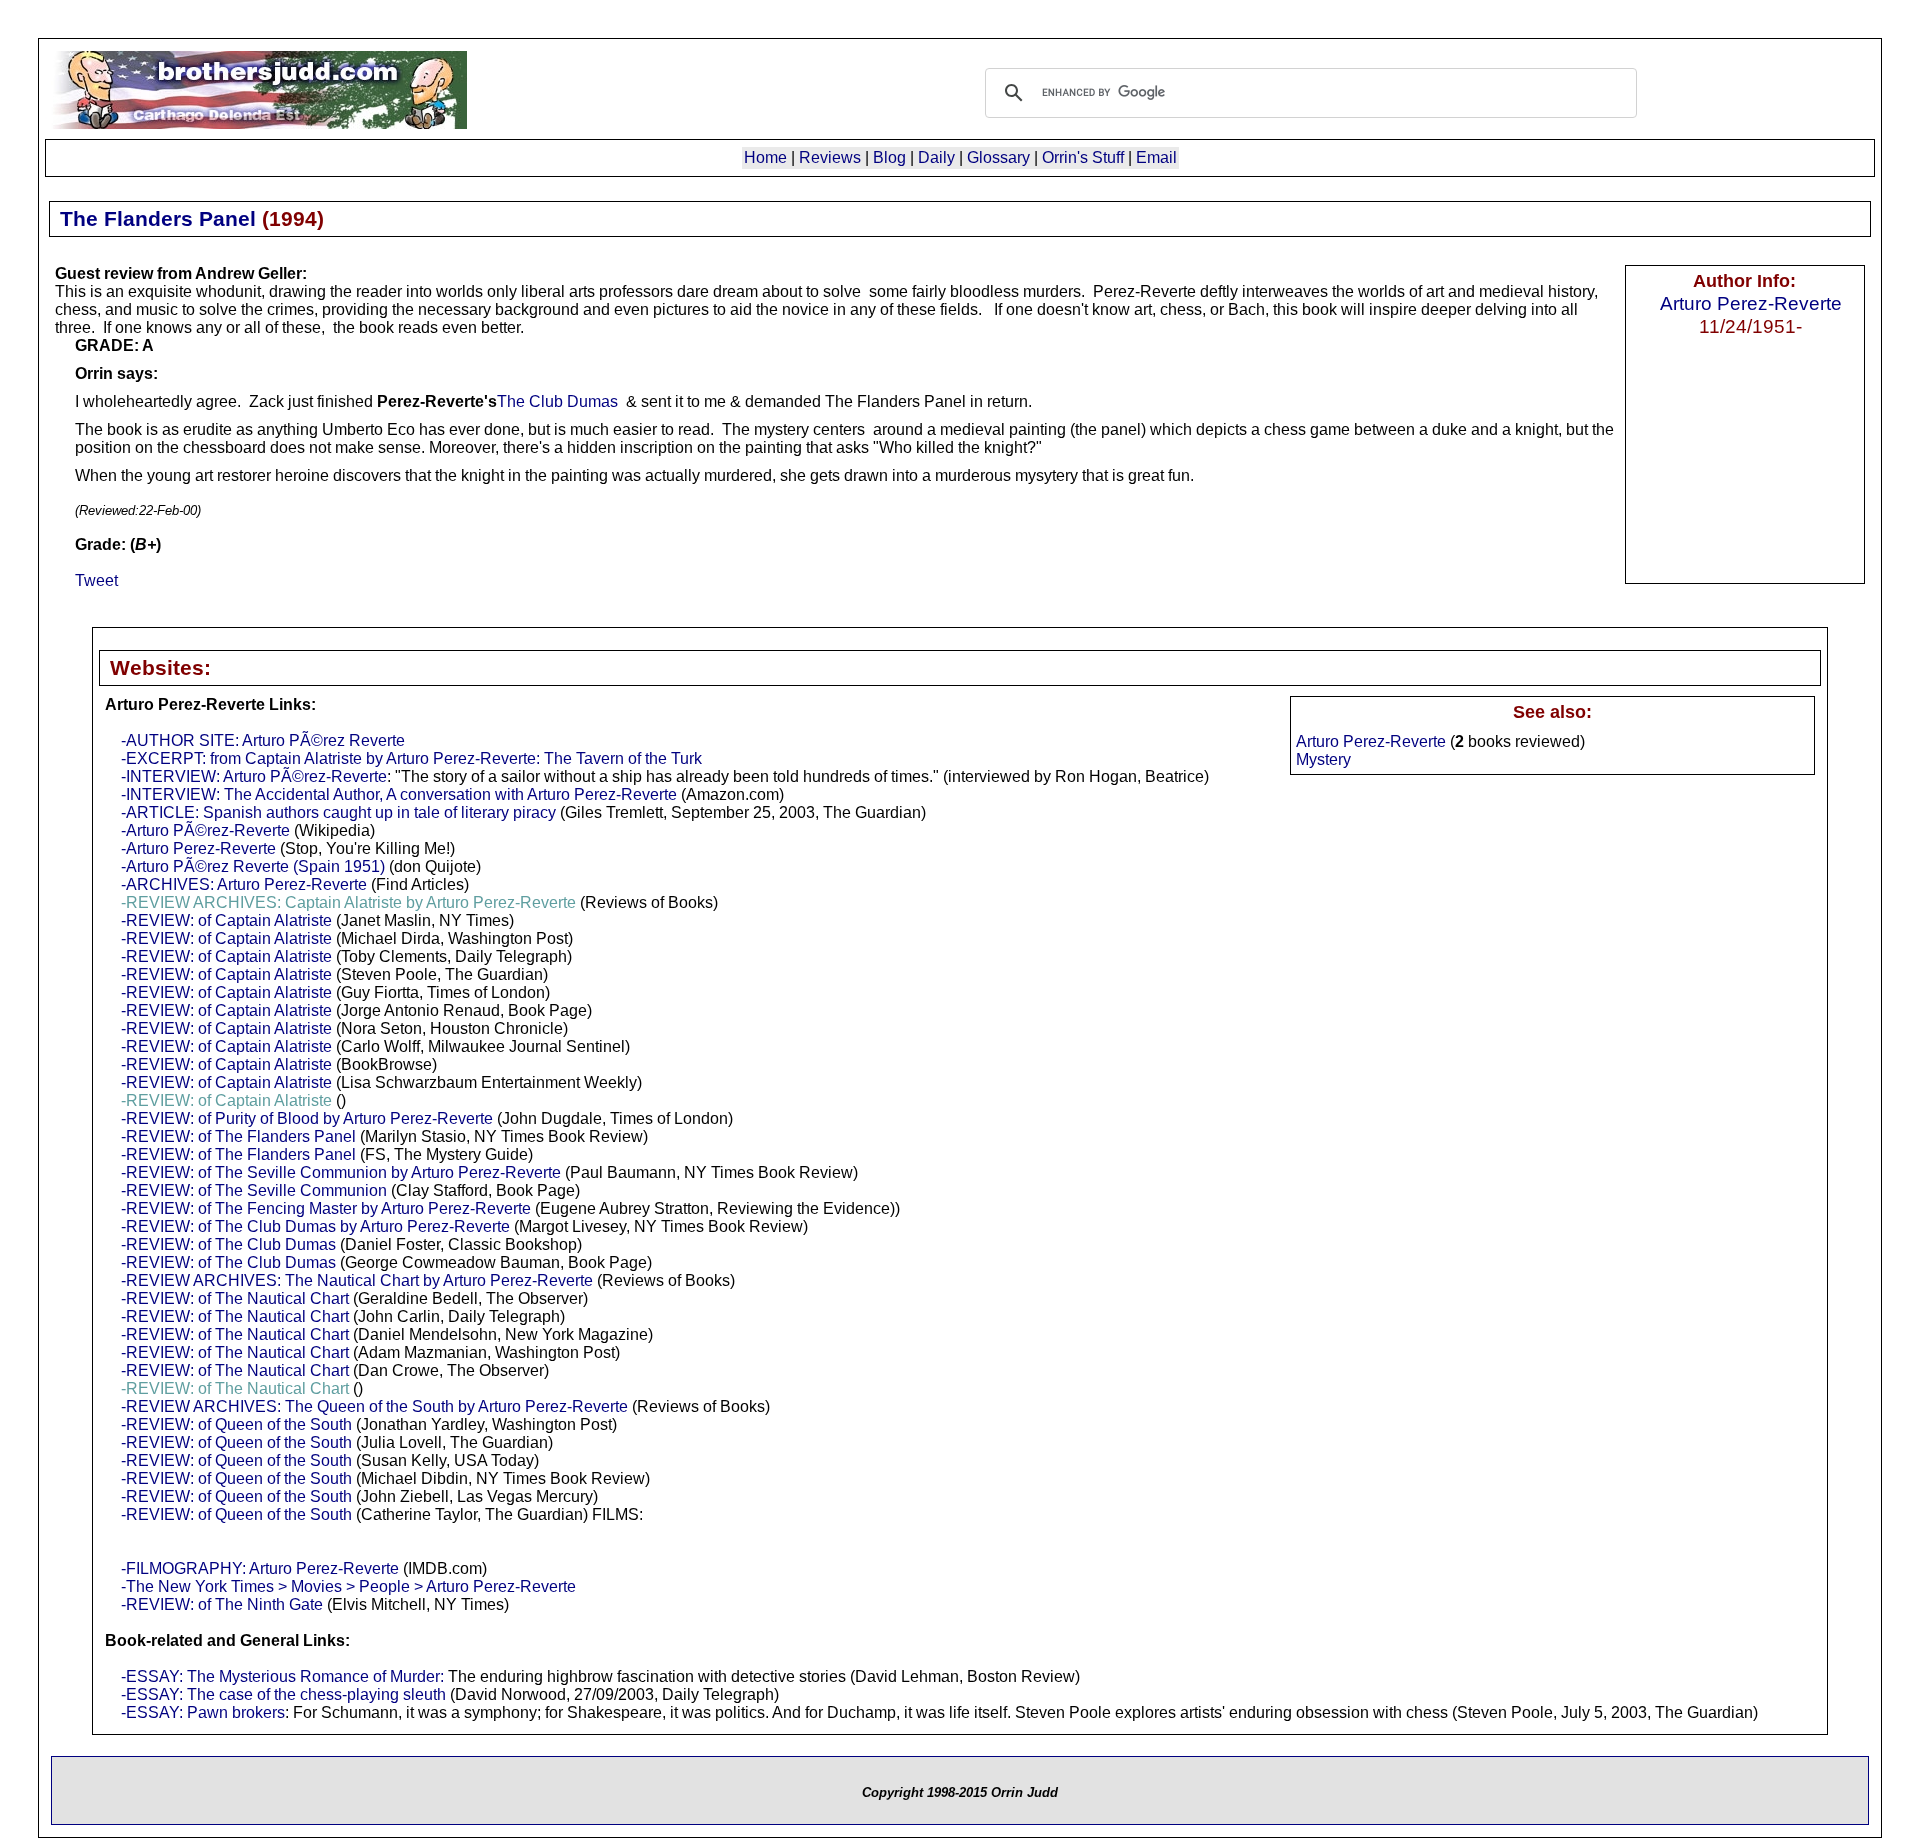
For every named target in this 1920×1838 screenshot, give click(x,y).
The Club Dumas (557, 401)
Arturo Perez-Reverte (1751, 303)
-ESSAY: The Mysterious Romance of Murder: (282, 1676)
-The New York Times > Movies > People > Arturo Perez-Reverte (348, 1586)
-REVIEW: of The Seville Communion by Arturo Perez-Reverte (341, 1172)
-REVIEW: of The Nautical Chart (235, 1298)
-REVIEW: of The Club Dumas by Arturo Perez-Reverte (315, 1226)
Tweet (96, 580)
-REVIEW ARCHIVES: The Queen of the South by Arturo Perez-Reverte (374, 1406)
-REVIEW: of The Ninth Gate (222, 1604)
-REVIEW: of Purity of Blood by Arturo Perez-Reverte (307, 1118)
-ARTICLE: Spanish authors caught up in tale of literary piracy (338, 812)
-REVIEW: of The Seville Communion (254, 1190)
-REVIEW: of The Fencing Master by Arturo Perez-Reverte (326, 1208)
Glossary (998, 157)
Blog (889, 157)
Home (765, 157)
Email (1156, 157)
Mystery (1323, 759)
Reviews (830, 157)
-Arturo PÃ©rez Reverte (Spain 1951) (253, 866)
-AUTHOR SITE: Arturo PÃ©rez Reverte (263, 740)
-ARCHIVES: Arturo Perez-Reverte (244, 884)
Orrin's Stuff (1083, 157)
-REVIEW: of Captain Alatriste (226, 920)
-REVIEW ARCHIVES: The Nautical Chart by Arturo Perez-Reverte (357, 1280)
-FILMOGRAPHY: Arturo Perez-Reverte (260, 1568)
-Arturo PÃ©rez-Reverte (205, 830)
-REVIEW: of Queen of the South (236, 1424)
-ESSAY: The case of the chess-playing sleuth (283, 1694)
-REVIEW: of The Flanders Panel (238, 1136)
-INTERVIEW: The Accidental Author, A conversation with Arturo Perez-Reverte (399, 794)
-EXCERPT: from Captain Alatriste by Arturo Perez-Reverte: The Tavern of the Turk (411, 758)
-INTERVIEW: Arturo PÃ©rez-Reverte (254, 776)
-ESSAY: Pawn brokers (203, 1712)
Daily (936, 157)
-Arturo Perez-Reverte (198, 848)
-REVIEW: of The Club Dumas (228, 1244)
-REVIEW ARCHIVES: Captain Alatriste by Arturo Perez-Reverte (348, 902)
